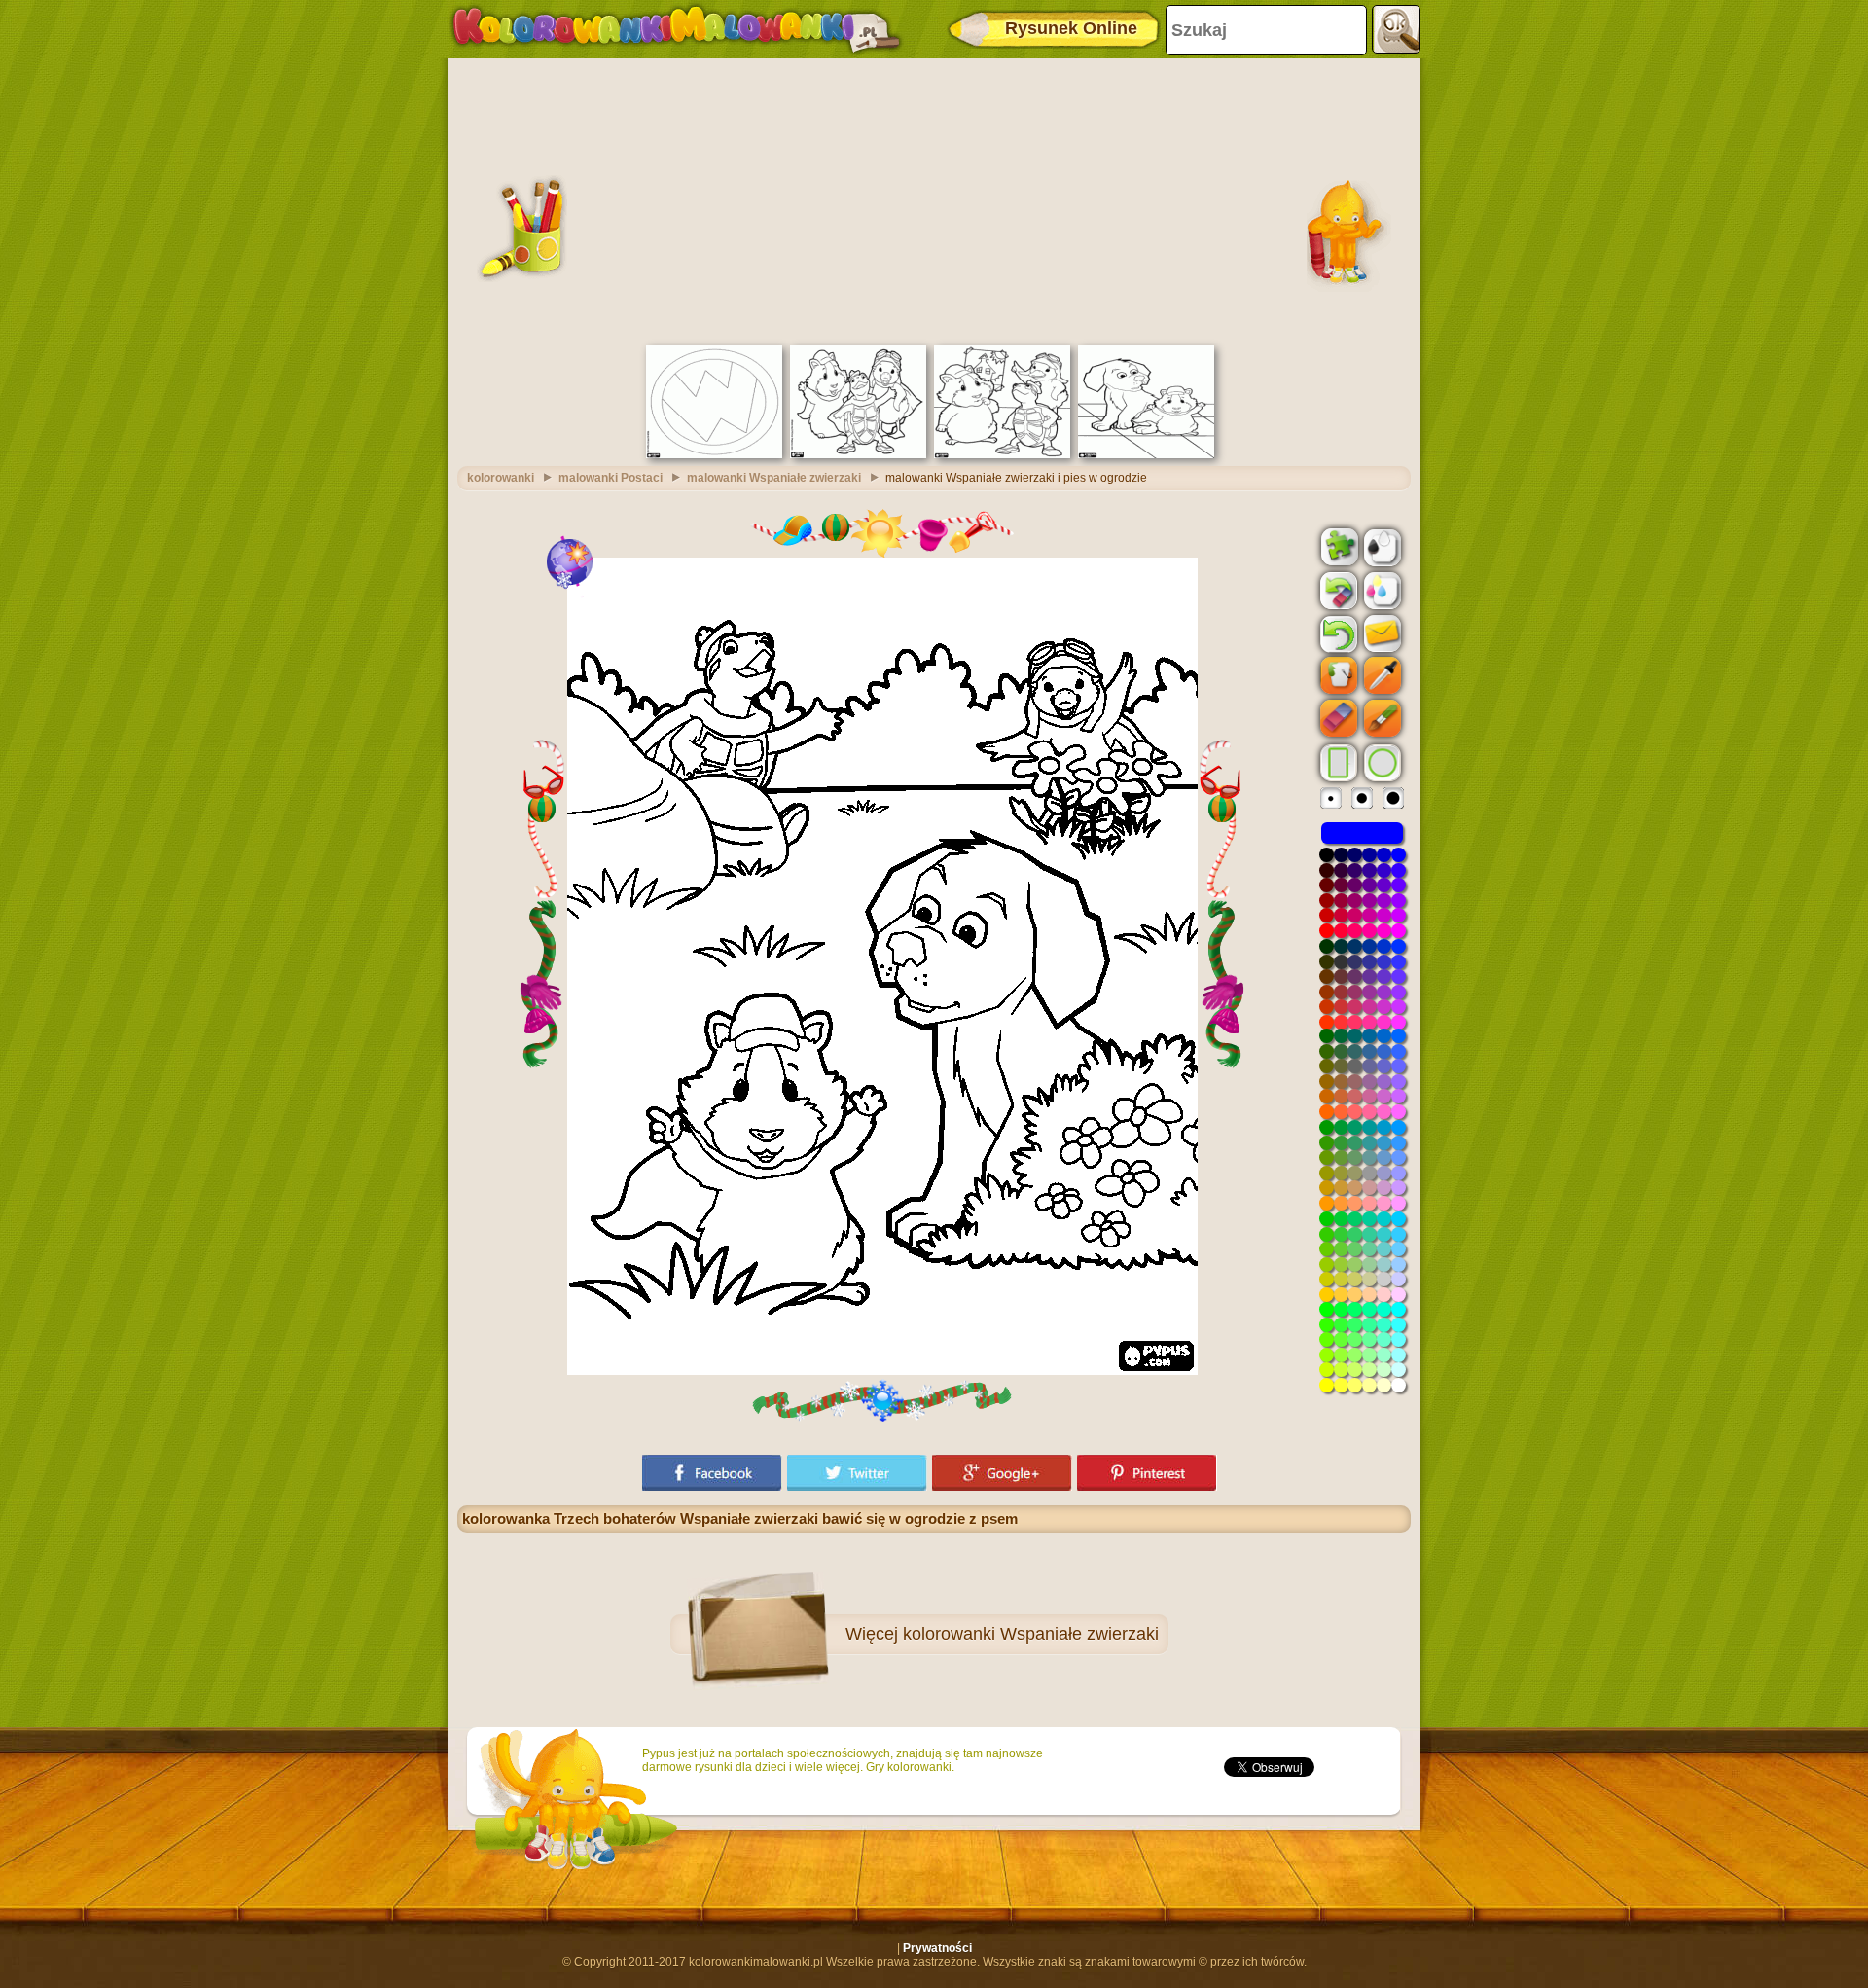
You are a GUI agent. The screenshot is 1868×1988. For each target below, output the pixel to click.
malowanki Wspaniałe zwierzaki (774, 478)
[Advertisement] (934, 199)
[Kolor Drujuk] (1381, 590)
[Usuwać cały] (1337, 591)
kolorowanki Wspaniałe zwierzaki (1031, 1634)
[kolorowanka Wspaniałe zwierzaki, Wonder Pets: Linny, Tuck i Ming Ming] (858, 454)
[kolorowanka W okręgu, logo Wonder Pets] (714, 454)
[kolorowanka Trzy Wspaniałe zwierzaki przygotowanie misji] (1002, 454)
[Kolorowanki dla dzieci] (676, 29)
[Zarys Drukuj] (1381, 546)
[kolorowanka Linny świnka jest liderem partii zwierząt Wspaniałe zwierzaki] (1146, 454)
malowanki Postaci (611, 478)
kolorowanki (501, 478)
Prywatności (937, 1948)
